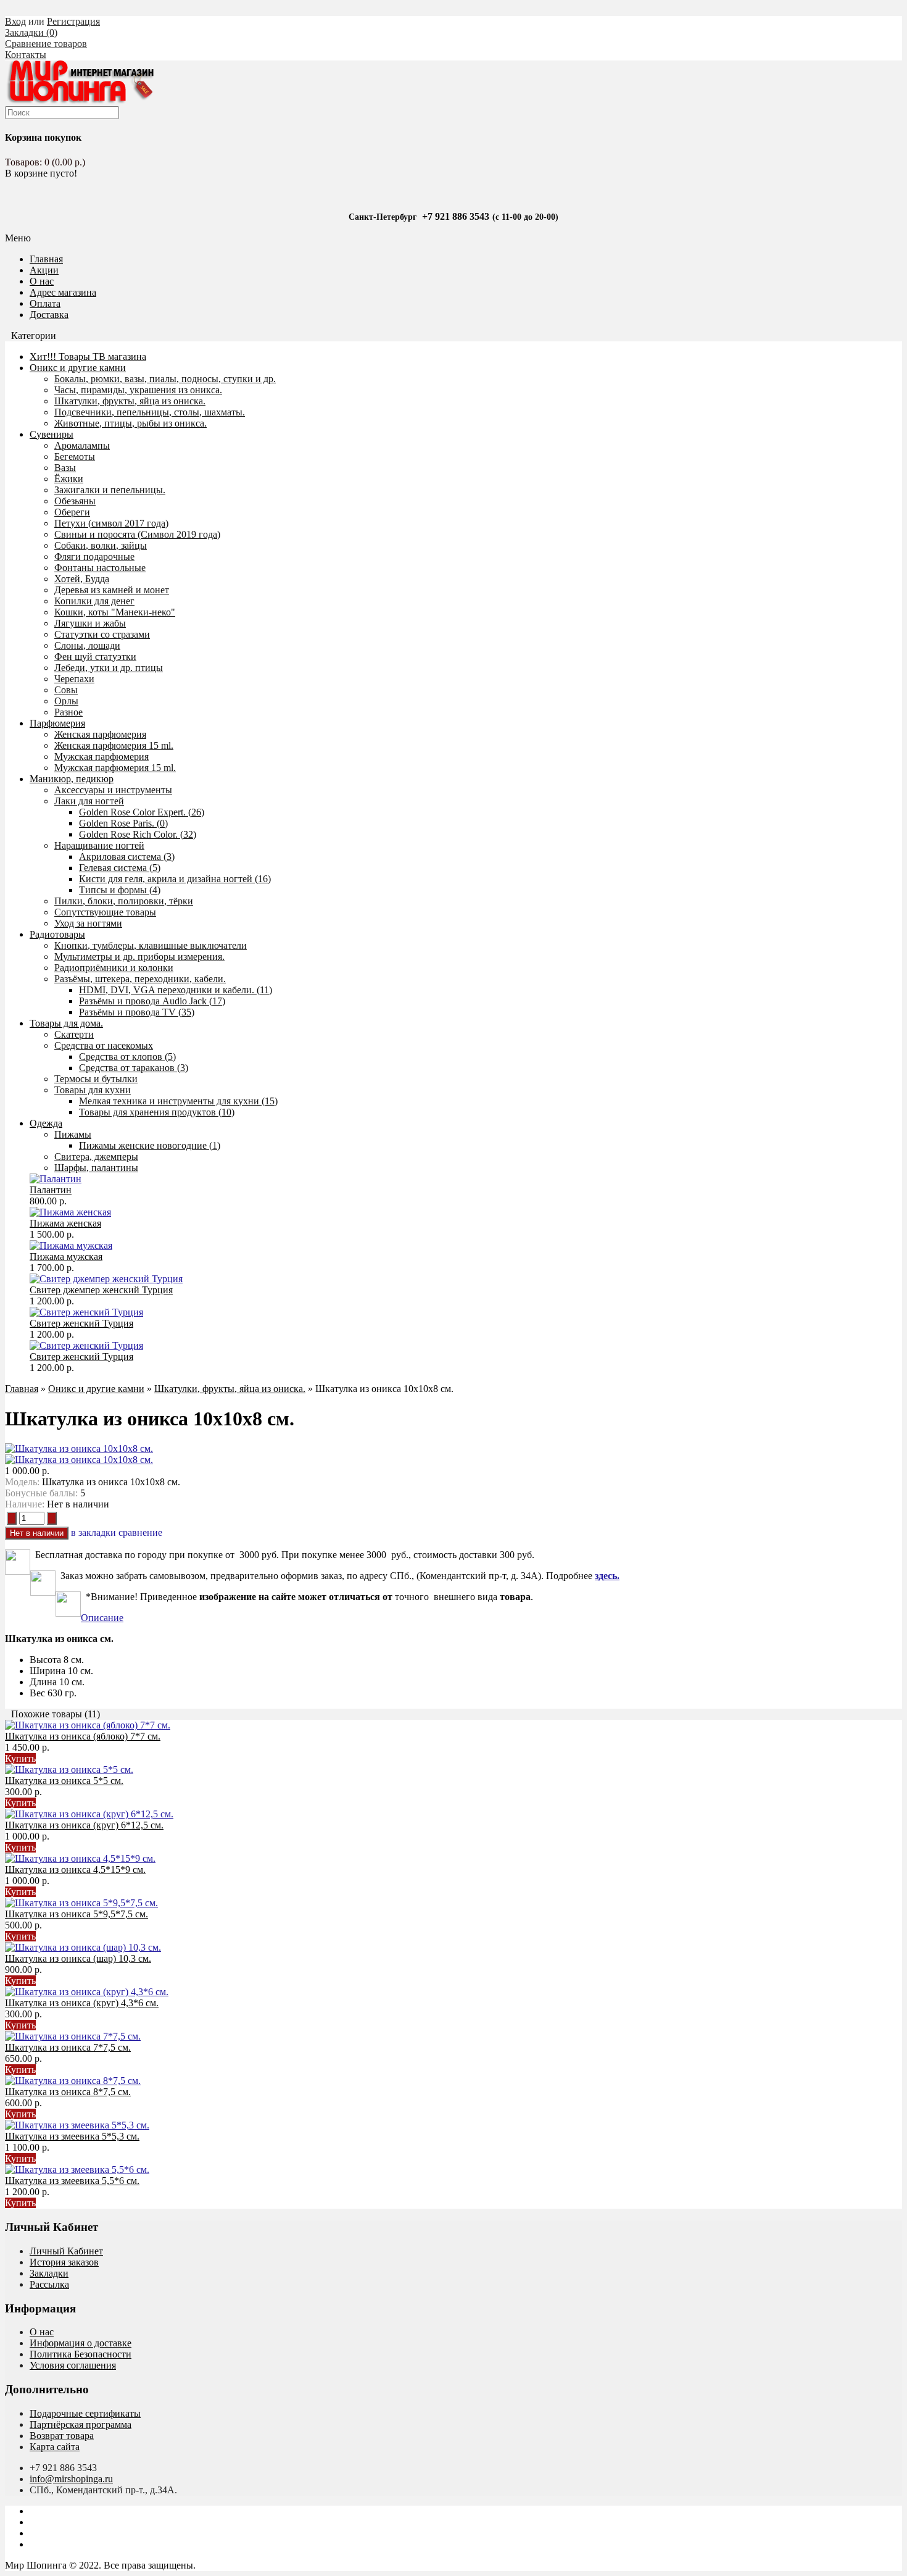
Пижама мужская (66, 1257)
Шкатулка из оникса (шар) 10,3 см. (78, 1958)
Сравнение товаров (46, 44)
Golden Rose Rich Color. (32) (138, 834)
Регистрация (73, 21)
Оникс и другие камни (78, 368)
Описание (102, 1618)
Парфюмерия (57, 723)
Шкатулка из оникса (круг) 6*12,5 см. (84, 1825)
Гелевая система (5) (120, 868)
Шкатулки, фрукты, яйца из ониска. (230, 1389)
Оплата (45, 303)
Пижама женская (65, 1223)
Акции (44, 270)
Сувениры (52, 434)
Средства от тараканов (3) (134, 1068)
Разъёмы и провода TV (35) (137, 1012)
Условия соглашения (73, 2365)
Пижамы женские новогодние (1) (150, 1145)
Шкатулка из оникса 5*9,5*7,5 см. (77, 1914)
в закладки (93, 1532)
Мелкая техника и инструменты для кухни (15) (178, 1101)
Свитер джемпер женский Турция (101, 1290)
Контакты (26, 55)
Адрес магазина (63, 292)
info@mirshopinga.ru (71, 2479)
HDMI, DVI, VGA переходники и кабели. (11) (176, 990)
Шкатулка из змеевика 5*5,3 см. (72, 2136)
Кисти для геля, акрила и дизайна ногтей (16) (175, 879)
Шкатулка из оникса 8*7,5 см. (68, 2092)
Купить (20, 1758)
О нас (42, 281)
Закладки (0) (31, 32)
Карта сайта (55, 2447)
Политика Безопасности (81, 2354)
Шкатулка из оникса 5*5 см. (64, 1781)
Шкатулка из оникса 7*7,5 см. (68, 2047)
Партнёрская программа (81, 2424)
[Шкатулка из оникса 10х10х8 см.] (79, 1448)
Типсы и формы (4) (120, 890)
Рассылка (49, 2284)
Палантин (51, 1190)
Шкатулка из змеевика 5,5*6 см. (72, 2181)
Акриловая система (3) (127, 857)
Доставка (49, 315)
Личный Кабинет (66, 2251)
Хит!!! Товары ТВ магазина (88, 356)
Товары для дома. (66, 1023)
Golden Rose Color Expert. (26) (142, 812)
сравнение (140, 1532)
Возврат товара (62, 2436)
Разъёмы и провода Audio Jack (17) (152, 1001)
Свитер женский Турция (81, 1323)
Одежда (46, 1123)
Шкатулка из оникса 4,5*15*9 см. (75, 1869)
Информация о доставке (81, 2343)
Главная (22, 1389)
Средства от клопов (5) (127, 1057)
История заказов (64, 2262)
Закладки (49, 2273)
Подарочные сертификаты (85, 2413)
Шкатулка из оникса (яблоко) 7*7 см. (83, 1736)
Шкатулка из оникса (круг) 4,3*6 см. (82, 2003)
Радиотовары (57, 934)
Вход (15, 21)
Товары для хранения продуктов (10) (157, 1112)
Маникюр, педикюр (72, 779)
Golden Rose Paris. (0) (123, 823)
